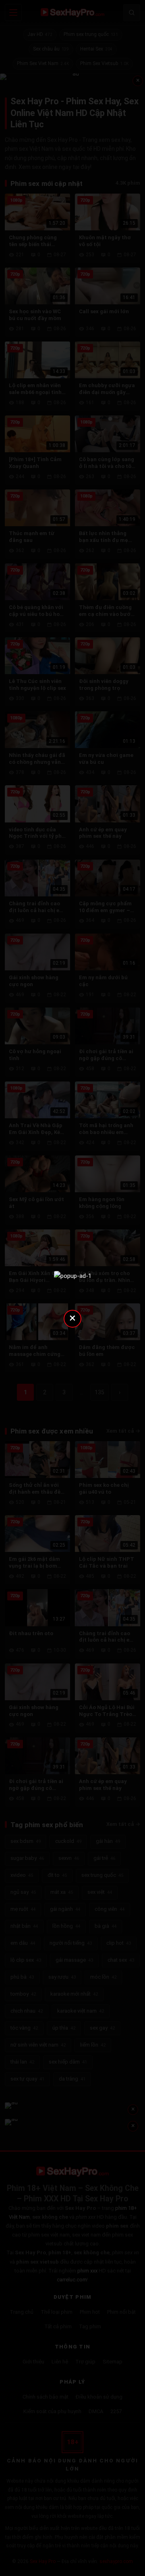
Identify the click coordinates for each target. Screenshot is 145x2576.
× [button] (72, 1318)
